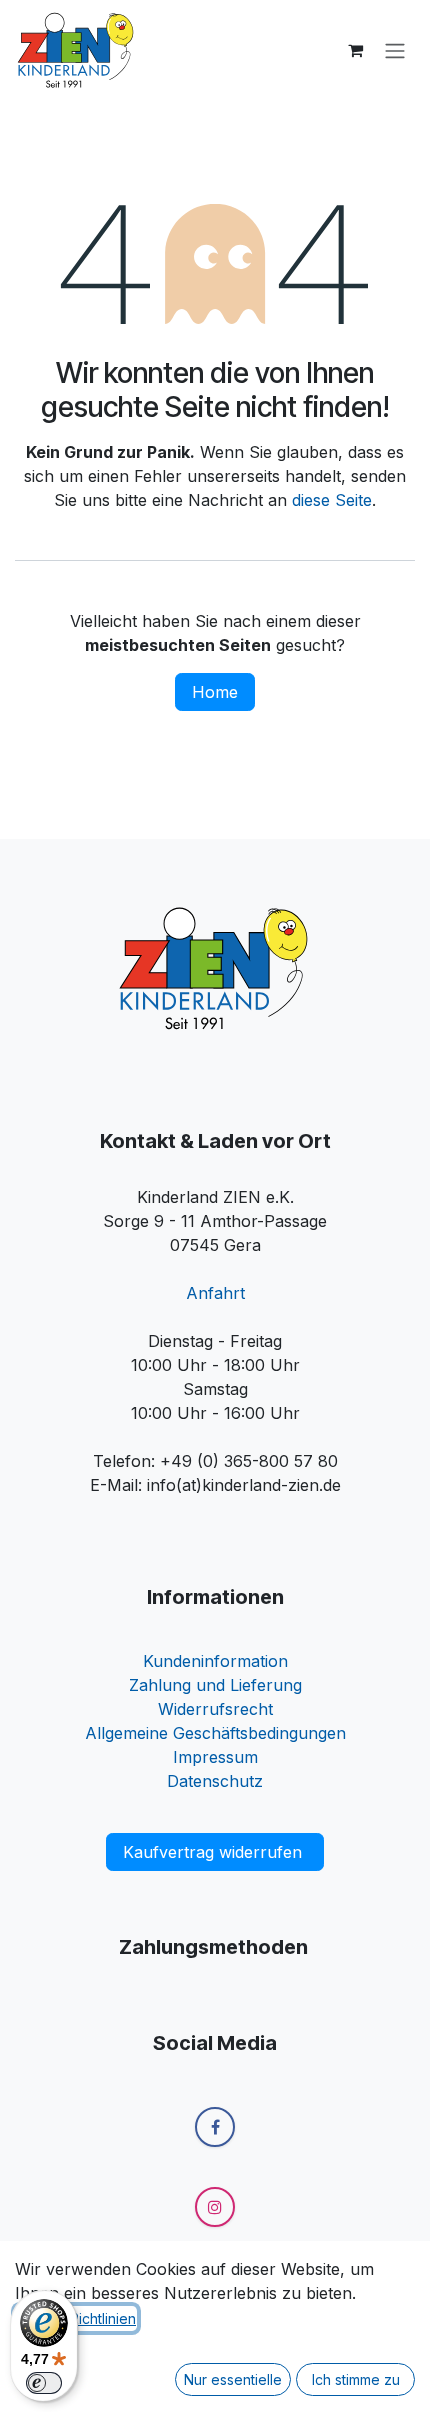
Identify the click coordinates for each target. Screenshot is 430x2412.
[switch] (44, 2383)
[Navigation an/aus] (395, 50)
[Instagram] (215, 2207)
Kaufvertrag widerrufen (215, 1852)
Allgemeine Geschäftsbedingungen (215, 1733)
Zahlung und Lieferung (215, 1685)
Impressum (215, 1757)
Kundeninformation (215, 1661)
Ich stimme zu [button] (356, 2379)
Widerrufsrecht (215, 1709)
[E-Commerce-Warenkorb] (355, 50)
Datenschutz (215, 1781)
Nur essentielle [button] (233, 2379)
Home (215, 692)
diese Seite (332, 500)
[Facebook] (215, 2127)
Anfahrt (215, 1293)
